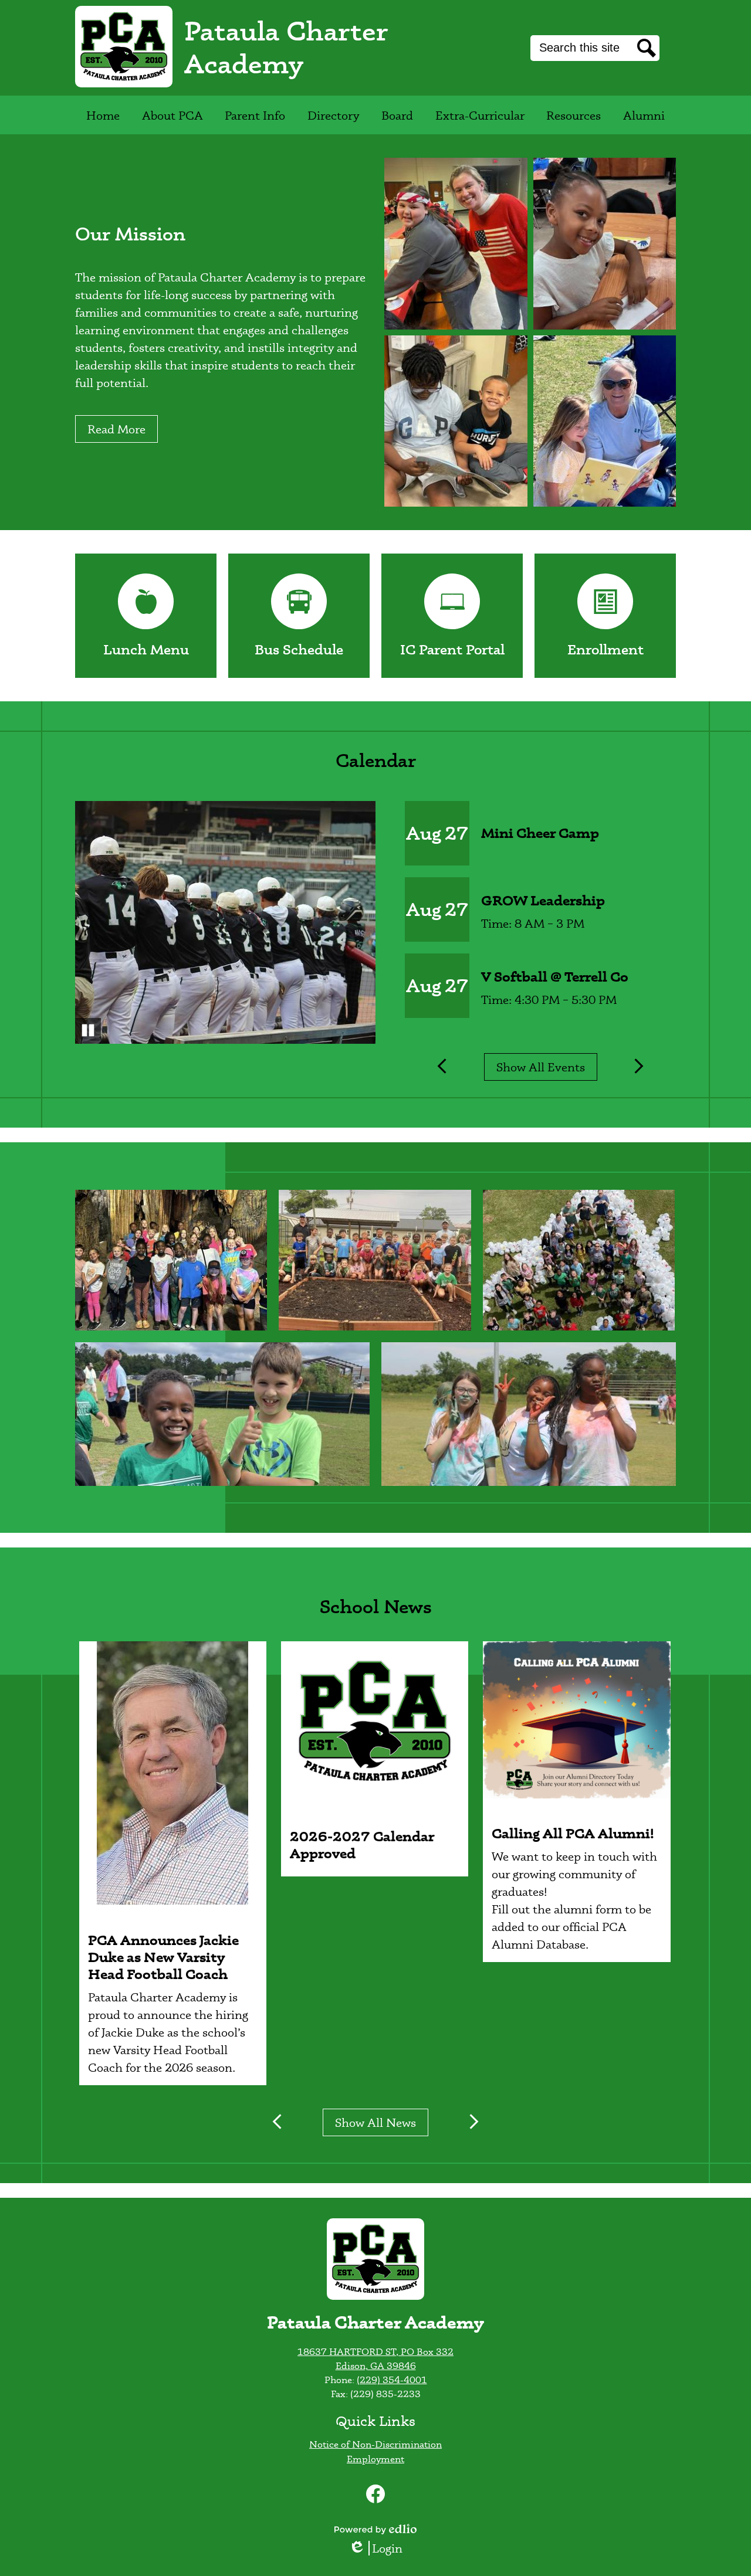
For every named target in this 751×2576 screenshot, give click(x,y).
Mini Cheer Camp (540, 833)
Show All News (375, 2122)
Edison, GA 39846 (376, 2365)
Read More (116, 429)
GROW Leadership (543, 900)
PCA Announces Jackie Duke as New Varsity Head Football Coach (163, 1957)
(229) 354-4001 (392, 2380)
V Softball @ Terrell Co (555, 977)
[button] (172, 115)
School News (376, 1606)
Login (380, 2548)
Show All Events (541, 1067)
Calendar (376, 760)
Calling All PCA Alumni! (573, 1833)
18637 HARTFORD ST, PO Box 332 (375, 2351)
